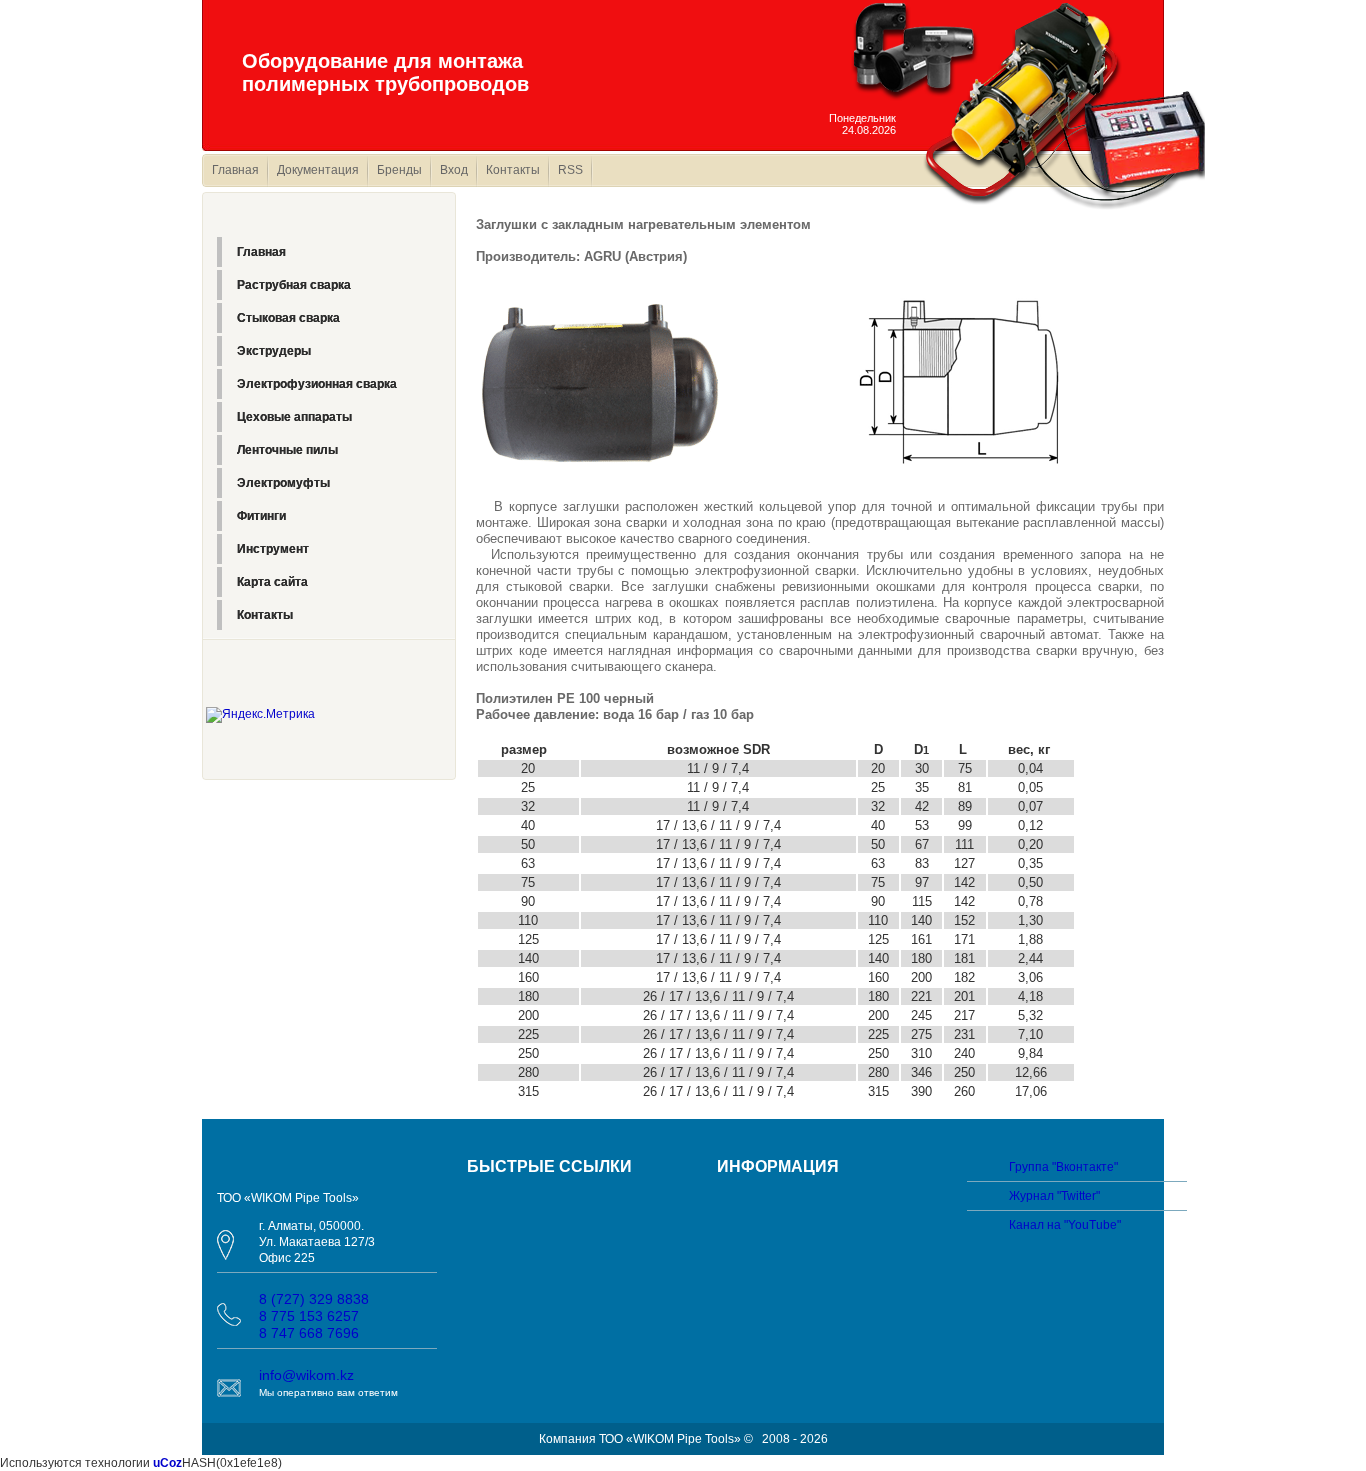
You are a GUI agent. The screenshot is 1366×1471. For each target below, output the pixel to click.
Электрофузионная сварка (317, 384)
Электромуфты (283, 483)
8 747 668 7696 (309, 1333)
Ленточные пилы (287, 450)
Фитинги (261, 516)
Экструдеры (274, 351)
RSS (570, 170)
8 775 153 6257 (309, 1316)
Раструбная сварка (294, 285)
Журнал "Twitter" (1054, 1196)
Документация (318, 170)
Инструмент (273, 549)
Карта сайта (272, 582)
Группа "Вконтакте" (1063, 1167)
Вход (454, 170)
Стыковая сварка (288, 318)
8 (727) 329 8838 (314, 1299)
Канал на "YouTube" (1065, 1225)
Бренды (399, 170)
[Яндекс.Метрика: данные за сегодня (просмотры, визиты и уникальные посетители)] (260, 715)
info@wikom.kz (306, 1375)
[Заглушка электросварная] (959, 381)
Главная (235, 170)
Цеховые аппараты (294, 417)
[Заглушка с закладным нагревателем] (602, 381)
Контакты (513, 170)
